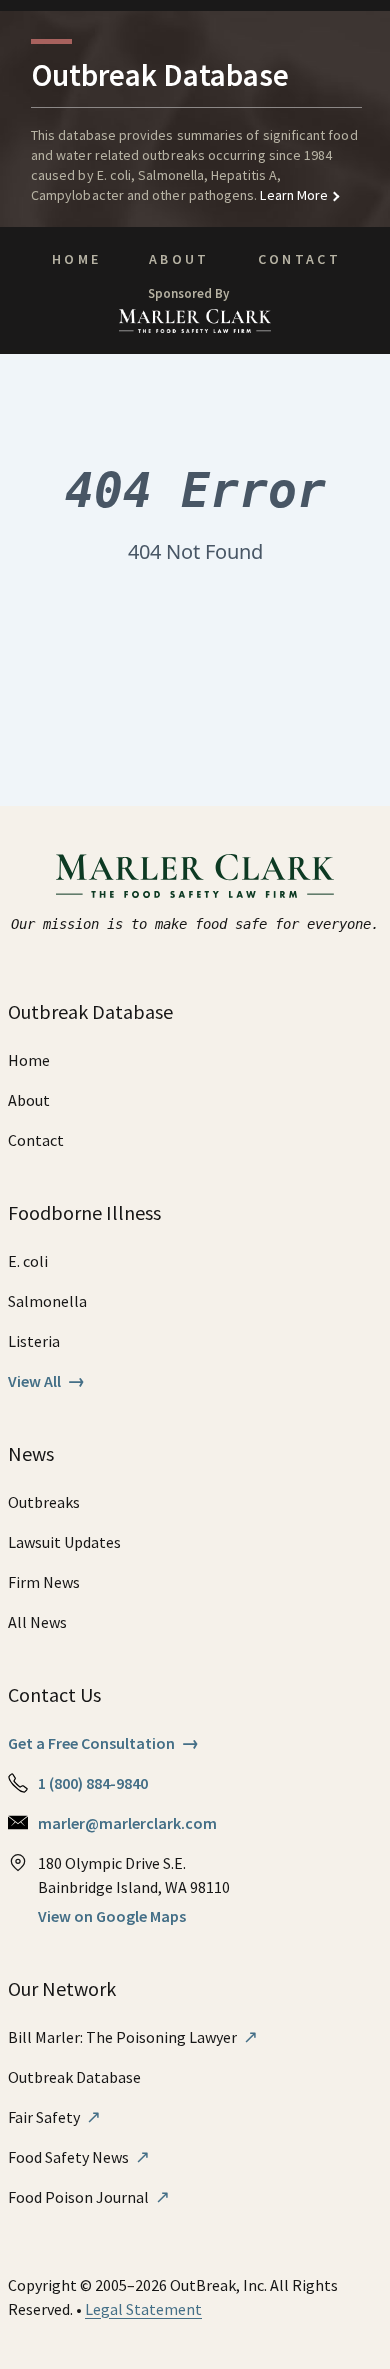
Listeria (34, 1341)
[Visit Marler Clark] (195, 876)
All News (37, 1622)
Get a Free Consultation (103, 1743)
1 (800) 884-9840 (93, 1783)
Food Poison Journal (89, 2197)
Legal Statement (143, 2309)
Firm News (44, 1582)
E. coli (28, 1261)
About (179, 259)
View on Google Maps (112, 1916)
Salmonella (47, 1301)
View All (46, 1381)
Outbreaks (44, 1502)
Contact (300, 259)
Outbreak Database (74, 2077)
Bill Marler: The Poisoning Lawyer (133, 2037)
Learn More (292, 195)
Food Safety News (79, 2157)
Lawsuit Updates (64, 1542)
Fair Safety (54, 2117)
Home (76, 259)
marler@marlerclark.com (127, 1823)
